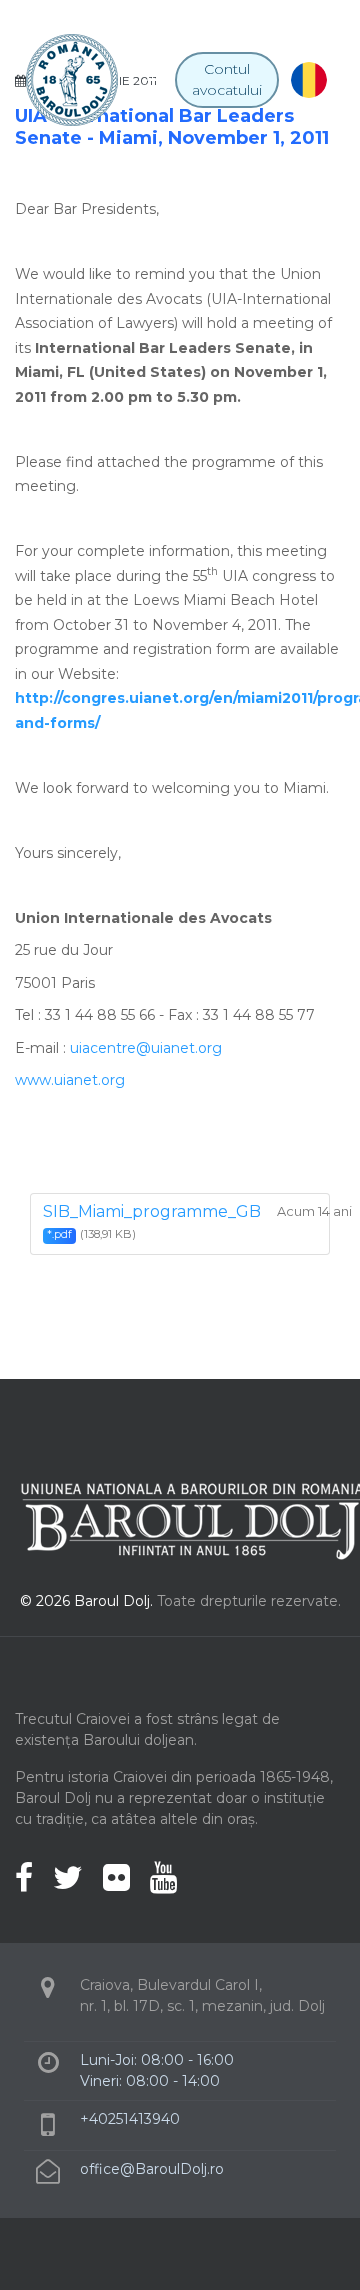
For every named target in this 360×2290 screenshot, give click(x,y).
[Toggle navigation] (157, 80)
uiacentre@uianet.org (146, 1048)
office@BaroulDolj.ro (152, 2169)
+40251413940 (130, 2119)
